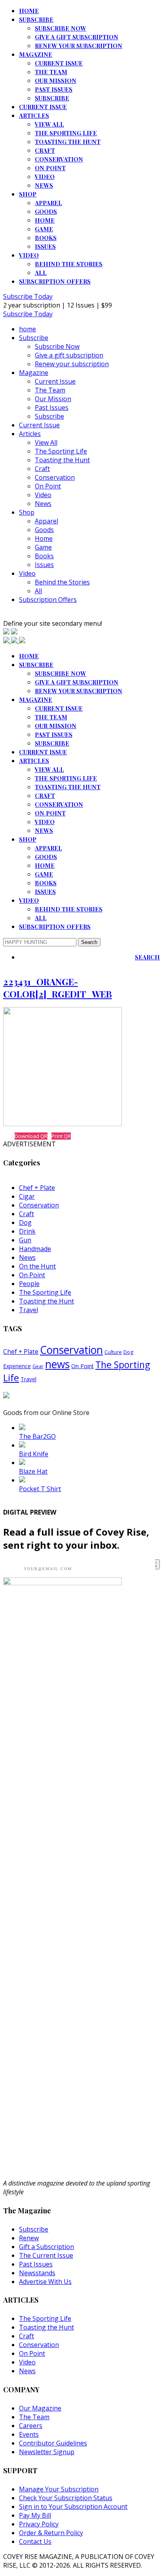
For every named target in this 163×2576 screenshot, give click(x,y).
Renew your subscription (79, 46)
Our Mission (56, 81)
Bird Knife (34, 1454)
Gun (25, 1240)
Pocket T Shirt (40, 1489)
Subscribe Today (28, 296)
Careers (31, 2426)
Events (29, 2434)
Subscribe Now (61, 28)
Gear (38, 1366)
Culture (113, 1352)
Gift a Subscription (46, 2247)
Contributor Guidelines (53, 2443)
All (41, 273)
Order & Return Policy (51, 2533)
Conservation (59, 159)
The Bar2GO (37, 1436)
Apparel (48, 203)
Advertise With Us (45, 2282)
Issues (45, 246)
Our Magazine (40, 2408)
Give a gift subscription (77, 37)
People (29, 1284)
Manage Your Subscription (59, 2489)
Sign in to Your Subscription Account (73, 2507)
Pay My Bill (35, 2515)
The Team (51, 72)
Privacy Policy (39, 2524)
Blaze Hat (33, 1471)
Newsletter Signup (47, 2452)
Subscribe (36, 19)
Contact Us (35, 2541)
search (147, 957)
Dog (25, 1223)
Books (46, 238)
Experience (17, 1366)
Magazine (36, 54)
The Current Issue (46, 2255)
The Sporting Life (66, 133)
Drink (27, 1231)
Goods (46, 211)
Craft (45, 150)
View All (49, 124)
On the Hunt (37, 1266)
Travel (28, 1310)
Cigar (27, 1196)
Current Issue (59, 63)
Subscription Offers (55, 281)
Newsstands (37, 2273)
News (44, 185)
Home (45, 220)
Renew (29, 2238)
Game (44, 229)
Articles (34, 115)
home (29, 11)
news (57, 1364)
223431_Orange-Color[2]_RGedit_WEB (58, 988)
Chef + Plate (37, 1188)
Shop (28, 194)
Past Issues (54, 89)
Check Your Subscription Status (66, 2498)
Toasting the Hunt (68, 142)
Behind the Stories (69, 264)
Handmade (35, 1249)
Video (45, 177)
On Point (50, 168)
